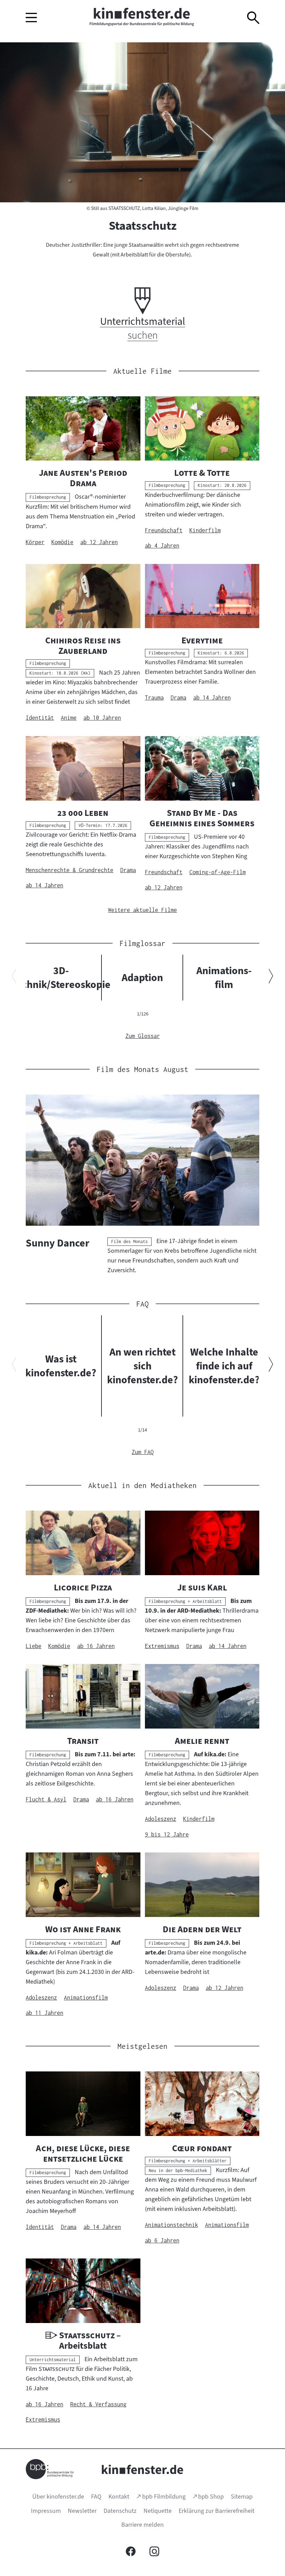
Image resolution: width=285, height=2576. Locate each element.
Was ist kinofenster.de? (61, 1366)
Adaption (142, 978)
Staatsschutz (143, 226)
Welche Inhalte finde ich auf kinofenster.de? (224, 1366)
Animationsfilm (224, 978)
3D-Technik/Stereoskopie (61, 978)
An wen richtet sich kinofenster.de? (142, 1366)
